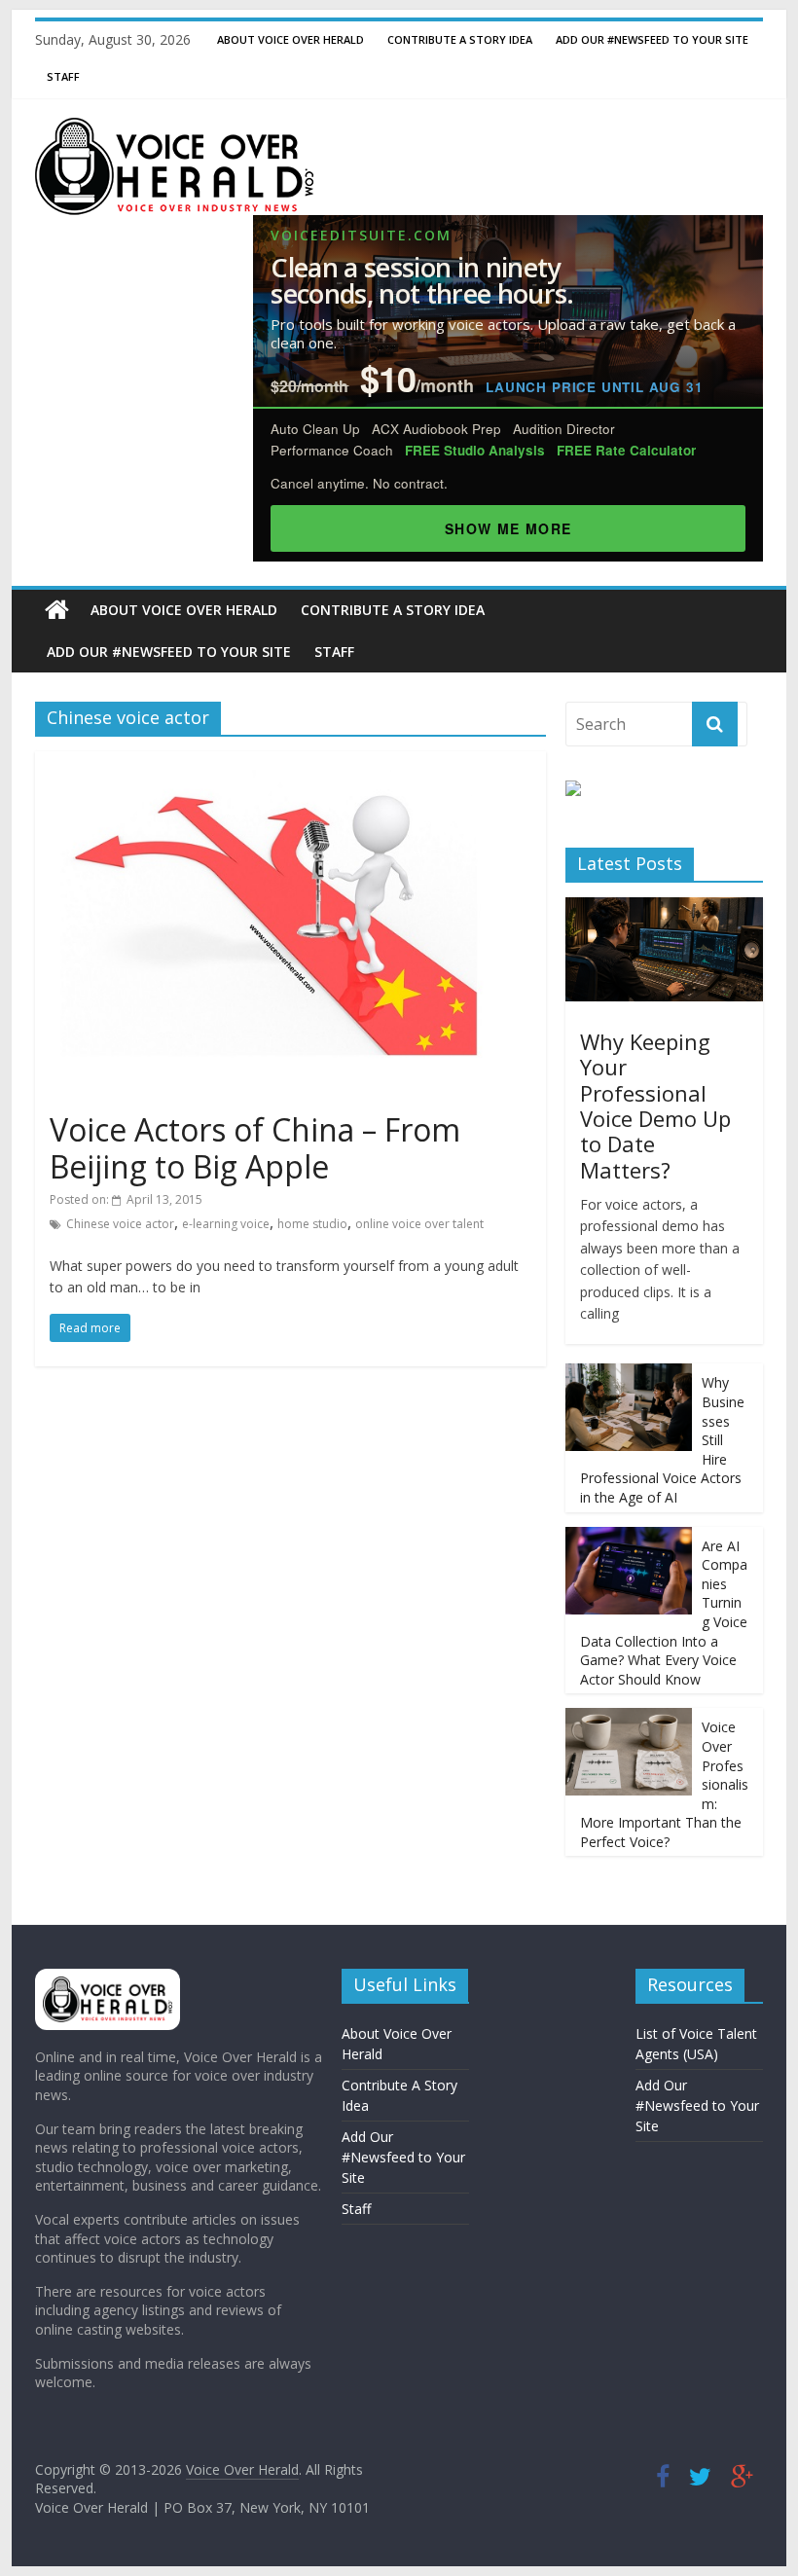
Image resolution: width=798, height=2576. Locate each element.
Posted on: (126, 1199)
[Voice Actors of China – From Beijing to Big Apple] (290, 763)
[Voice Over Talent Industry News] (174, 129)
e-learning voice (226, 1224)
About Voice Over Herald (290, 39)
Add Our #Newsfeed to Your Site (652, 39)
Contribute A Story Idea (460, 39)
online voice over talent (419, 1224)
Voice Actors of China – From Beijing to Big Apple (255, 1148)
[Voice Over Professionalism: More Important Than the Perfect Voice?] (629, 1718)
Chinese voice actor (120, 1224)
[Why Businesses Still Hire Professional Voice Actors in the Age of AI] (629, 1374)
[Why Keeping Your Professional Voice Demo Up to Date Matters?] (664, 907)
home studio (312, 1224)
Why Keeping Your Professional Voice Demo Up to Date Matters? (655, 1106)
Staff (63, 76)
